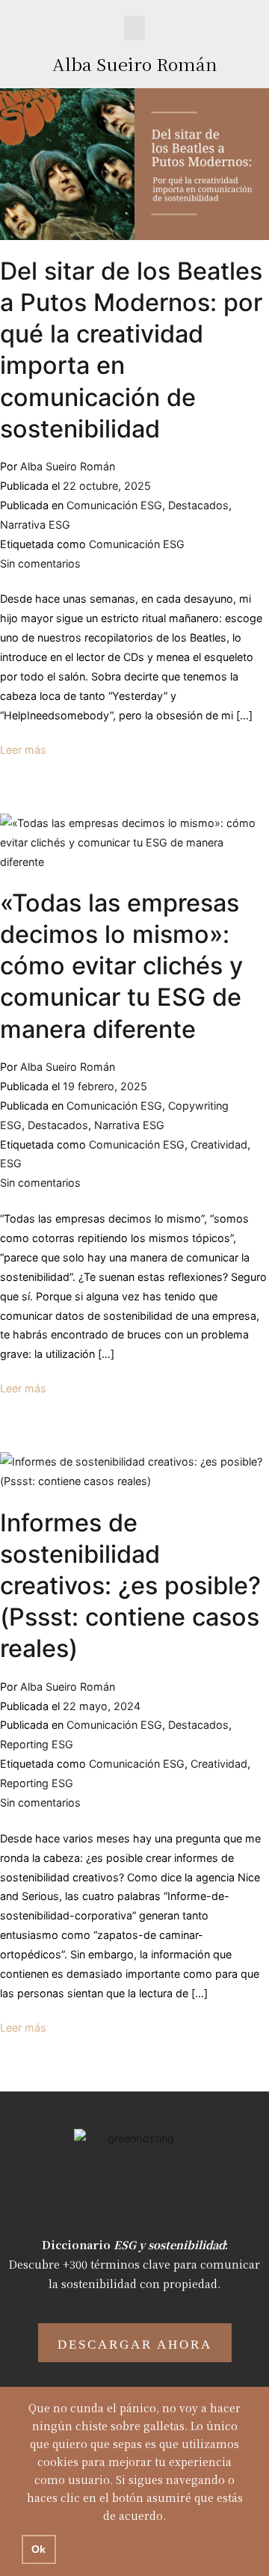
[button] (134, 28)
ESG (11, 1163)
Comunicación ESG (114, 505)
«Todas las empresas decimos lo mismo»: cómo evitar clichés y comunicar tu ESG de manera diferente (121, 966)
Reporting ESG (37, 1744)
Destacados (198, 505)
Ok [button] (38, 2549)
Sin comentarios (40, 563)
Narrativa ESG (35, 525)
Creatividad (219, 1144)
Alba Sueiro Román (135, 64)
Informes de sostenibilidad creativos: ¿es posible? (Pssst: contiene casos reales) (130, 1586)
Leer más (23, 750)
